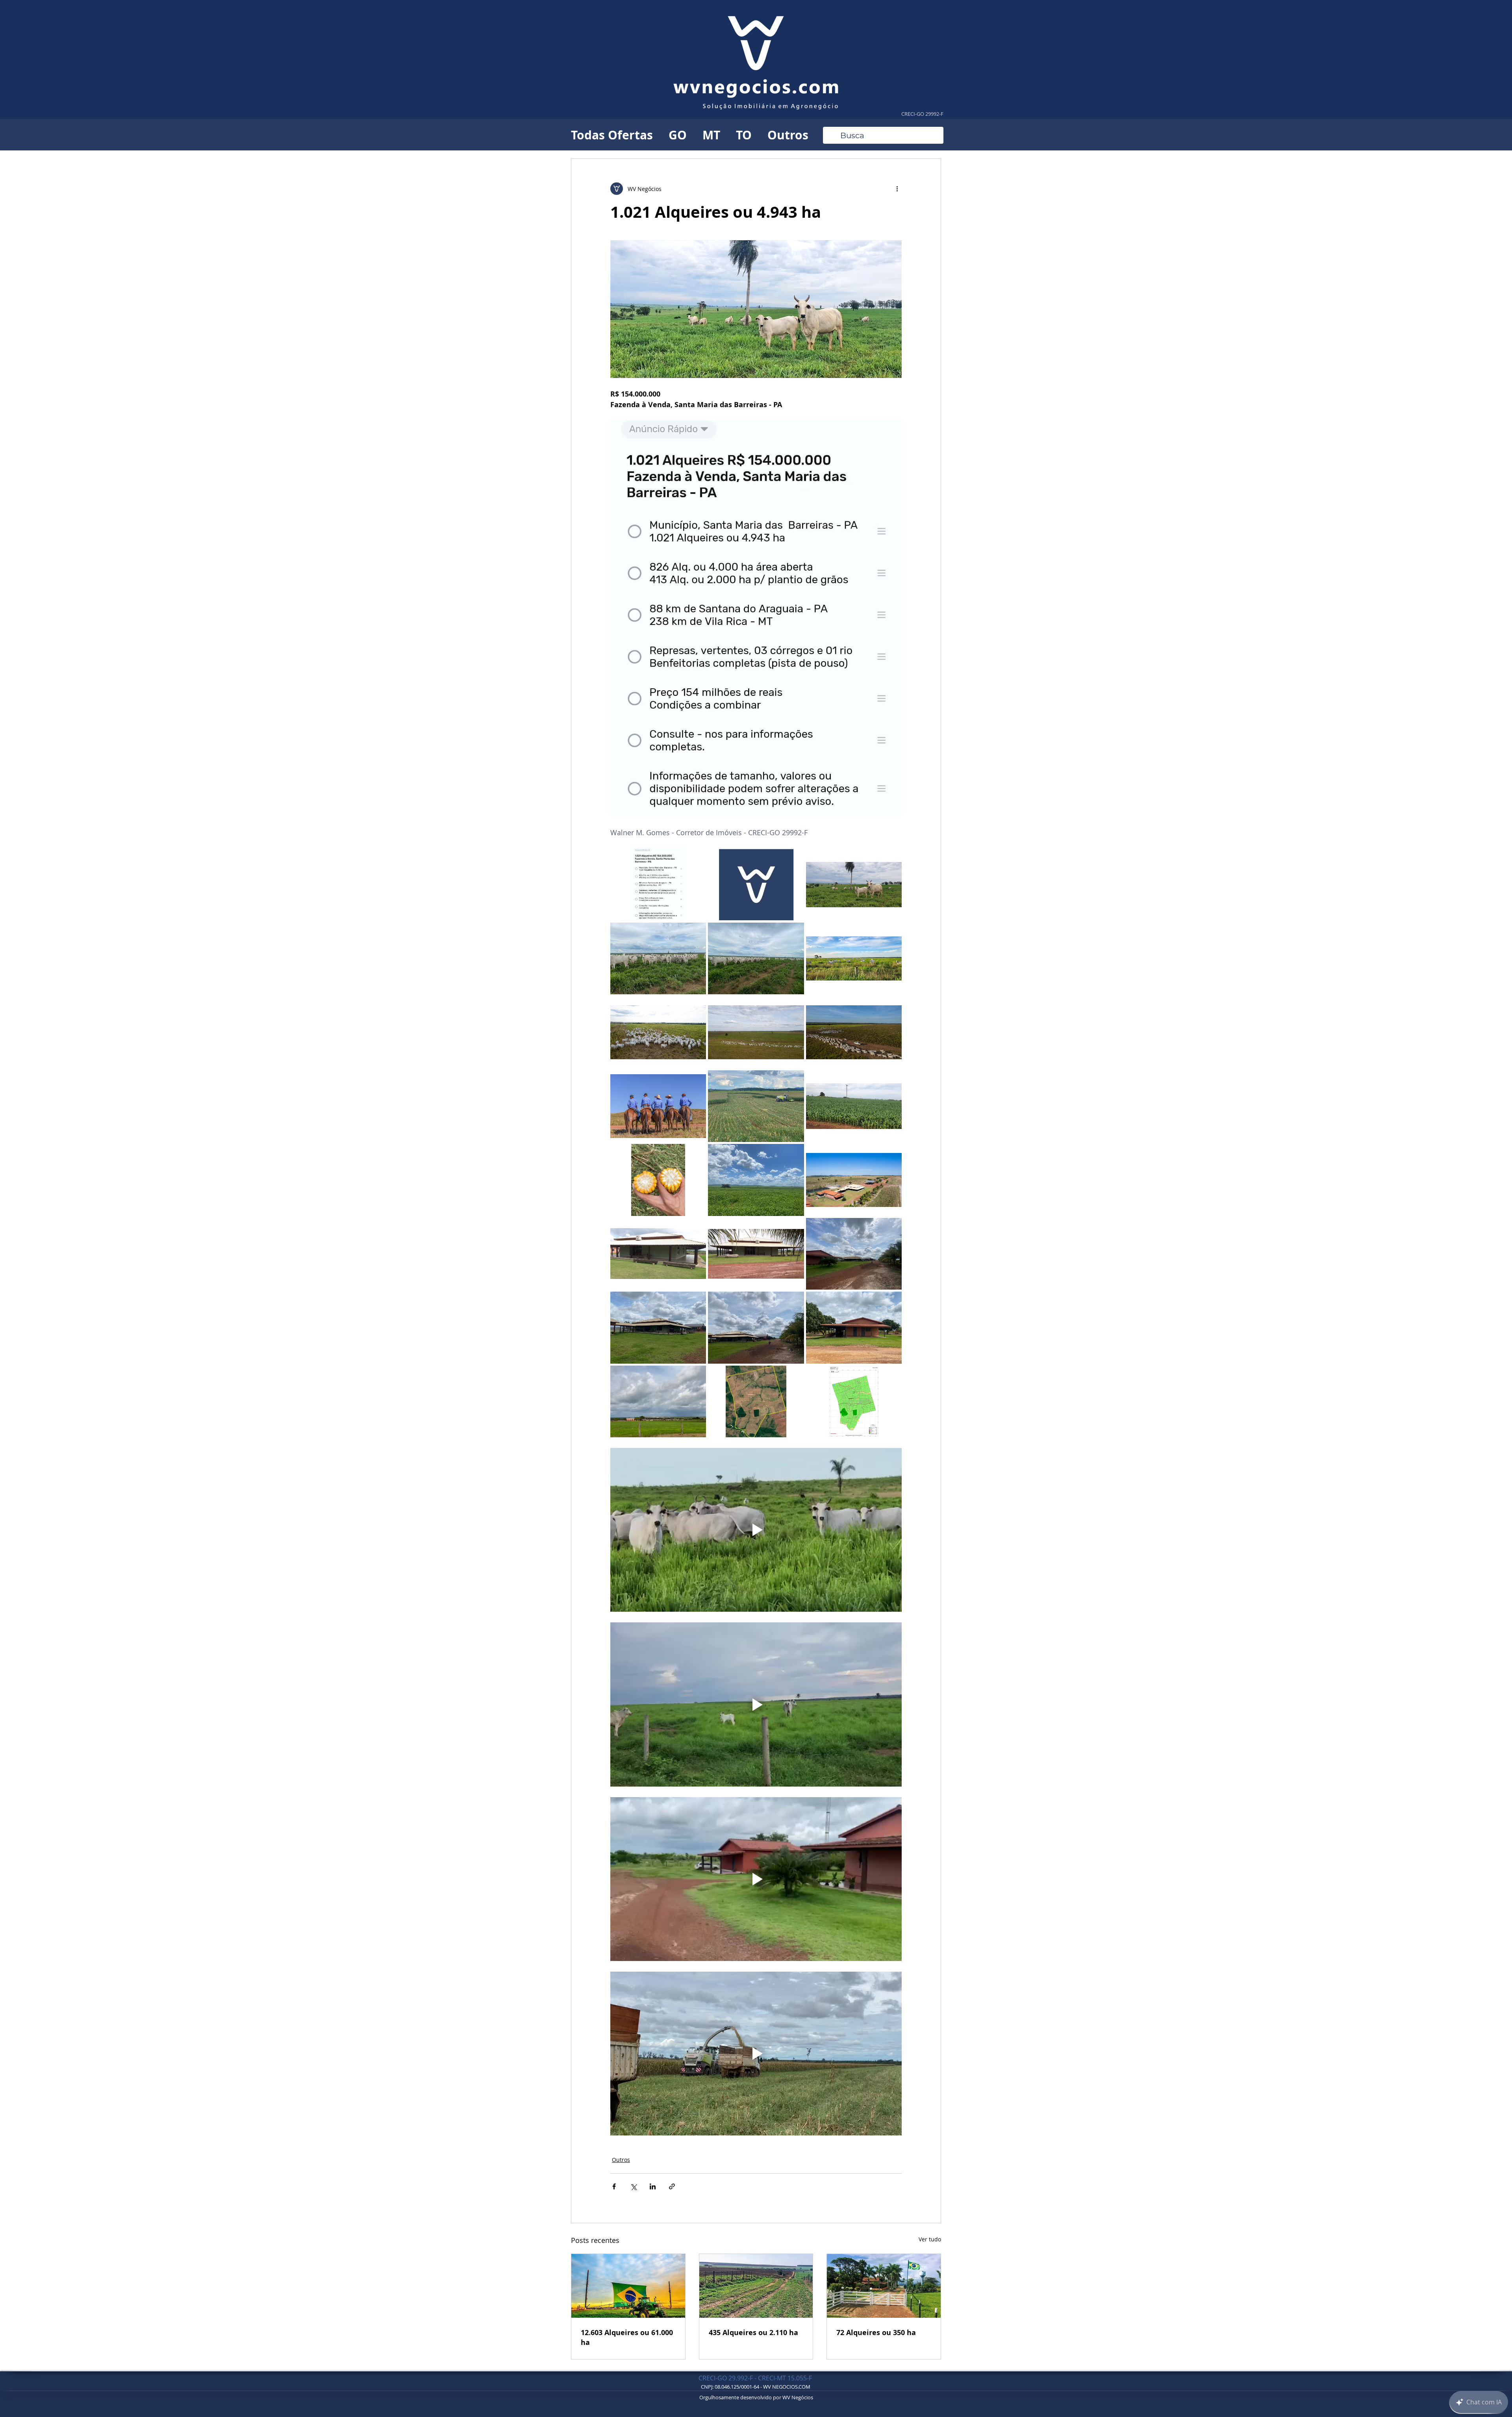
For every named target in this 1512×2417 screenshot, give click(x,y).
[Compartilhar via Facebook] (614, 2186)
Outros (788, 135)
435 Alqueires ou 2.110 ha (753, 2333)
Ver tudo (930, 2239)
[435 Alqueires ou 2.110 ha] (756, 2286)
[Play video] (756, 1530)
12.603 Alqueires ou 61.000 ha (627, 2337)
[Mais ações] (897, 189)
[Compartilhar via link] (672, 2186)
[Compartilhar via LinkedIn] (653, 2186)
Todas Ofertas (612, 135)
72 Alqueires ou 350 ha (876, 2333)
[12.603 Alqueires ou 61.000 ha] (628, 2286)
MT (711, 135)
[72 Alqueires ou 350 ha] (884, 2286)
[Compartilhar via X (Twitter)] (633, 2186)
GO (678, 135)
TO (744, 135)
